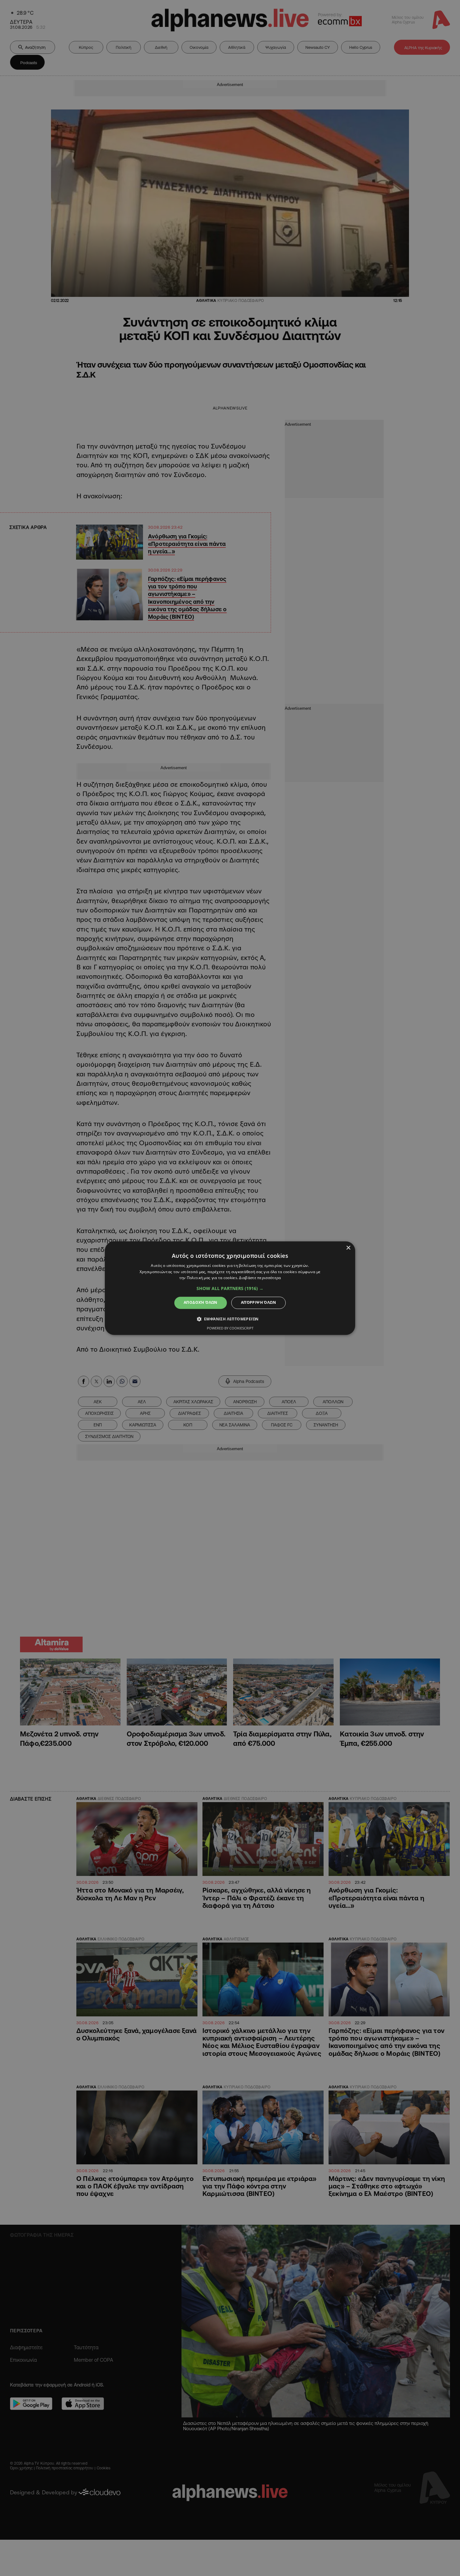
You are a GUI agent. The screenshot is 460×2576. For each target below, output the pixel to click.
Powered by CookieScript (230, 1328)
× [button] (348, 1248)
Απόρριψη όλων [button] (258, 1303)
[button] (230, 1289)
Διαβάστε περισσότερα (260, 1278)
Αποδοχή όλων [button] (201, 1303)
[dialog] (230, 1288)
